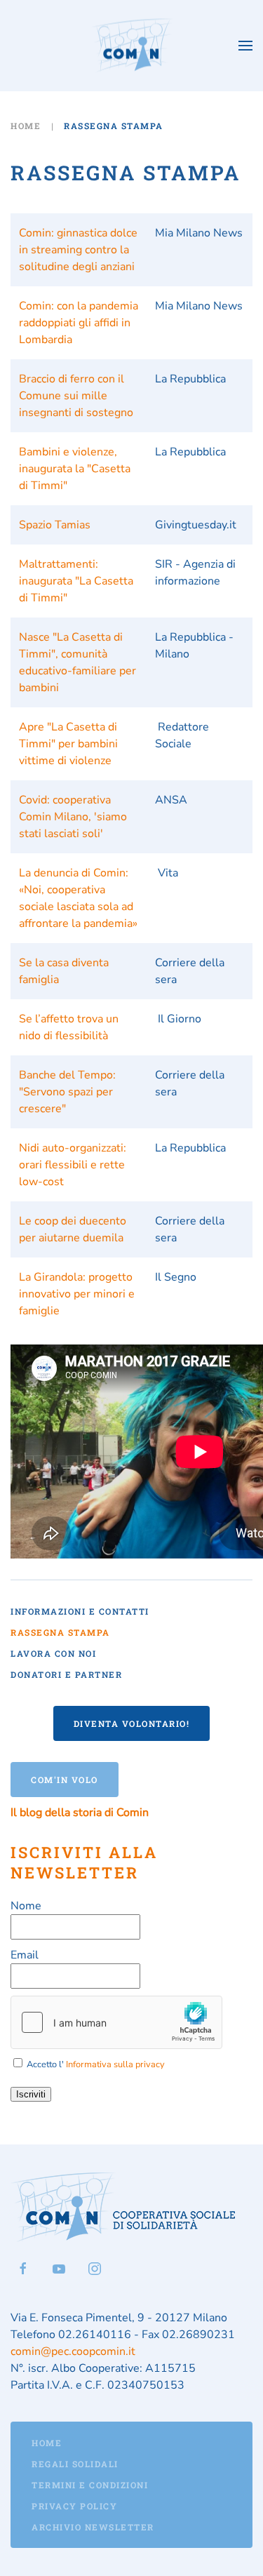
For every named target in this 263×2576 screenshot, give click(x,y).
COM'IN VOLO (65, 1780)
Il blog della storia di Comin (80, 1813)
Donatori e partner (66, 1674)
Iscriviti (31, 2094)
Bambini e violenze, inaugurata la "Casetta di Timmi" (75, 469)
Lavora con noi (53, 1653)
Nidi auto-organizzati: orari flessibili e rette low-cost (73, 1165)
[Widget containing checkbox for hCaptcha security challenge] (116, 2022)
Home (47, 2443)
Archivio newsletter (93, 2527)
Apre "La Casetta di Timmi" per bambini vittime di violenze (68, 744)
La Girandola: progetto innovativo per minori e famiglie (77, 1294)
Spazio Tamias (55, 525)
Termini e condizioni (90, 2485)
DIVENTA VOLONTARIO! (132, 1723)
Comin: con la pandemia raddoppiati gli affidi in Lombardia (79, 323)
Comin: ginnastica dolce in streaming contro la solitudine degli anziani (78, 250)
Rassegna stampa (60, 1632)
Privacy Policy (74, 2506)
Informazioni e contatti (80, 1611)
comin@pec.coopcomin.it (73, 2351)
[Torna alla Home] (132, 46)
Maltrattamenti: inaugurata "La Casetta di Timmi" (76, 581)
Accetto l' (95, 2064)
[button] (245, 46)
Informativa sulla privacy (115, 2064)
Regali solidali (75, 2464)
